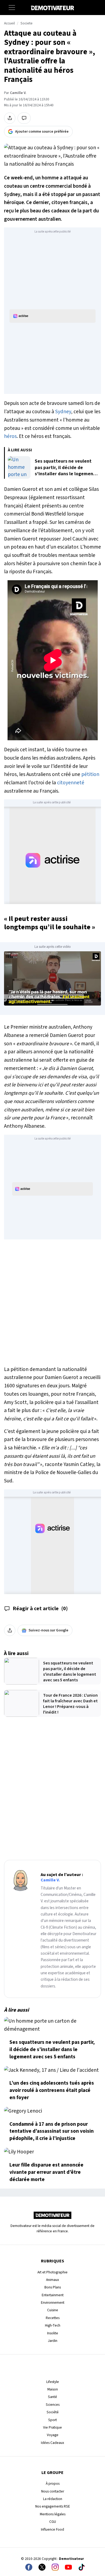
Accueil (9, 23)
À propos (53, 2484)
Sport (52, 2420)
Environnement (53, 2303)
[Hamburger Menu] (12, 8)
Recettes (53, 2318)
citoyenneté (71, 783)
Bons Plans (53, 2287)
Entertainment (53, 2295)
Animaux (52, 2280)
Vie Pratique (52, 2427)
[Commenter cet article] (24, 118)
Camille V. (18, 93)
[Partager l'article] (10, 118)
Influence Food (52, 2529)
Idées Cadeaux (52, 2443)
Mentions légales (53, 2514)
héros (10, 436)
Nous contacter (53, 2491)
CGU (53, 2522)
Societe (27, 23)
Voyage (53, 2435)
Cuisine (53, 2310)
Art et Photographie (52, 2272)
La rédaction (53, 2499)
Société (53, 2412)
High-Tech (53, 2325)
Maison (53, 2389)
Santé (52, 2397)
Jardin (53, 2341)
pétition (90, 774)
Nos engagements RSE (53, 2506)
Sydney (63, 412)
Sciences (53, 2405)
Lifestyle (53, 2382)
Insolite (53, 2333)
